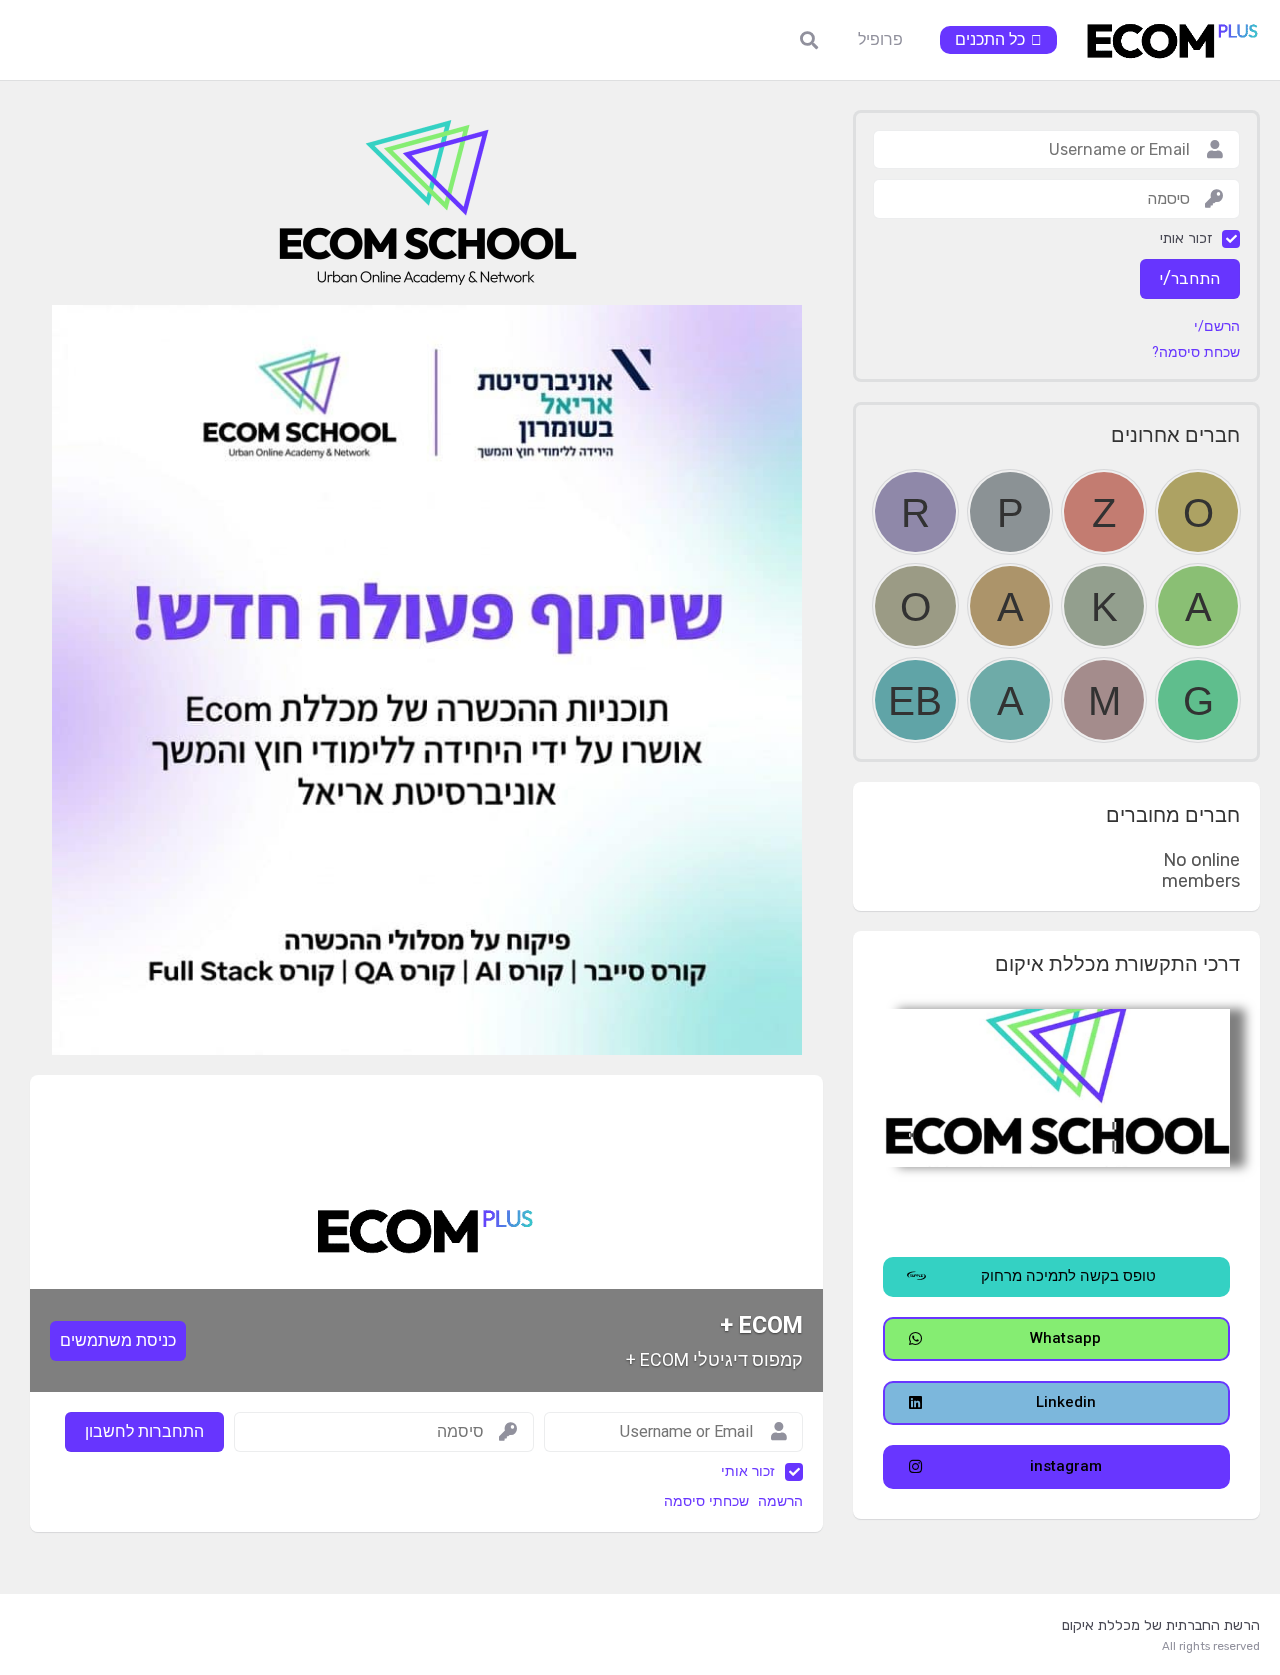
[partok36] (1010, 512)
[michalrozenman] (1104, 700)
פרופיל (880, 39)
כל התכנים (990, 39)
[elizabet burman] (915, 700)
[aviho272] (1010, 700)
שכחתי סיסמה (706, 1501)
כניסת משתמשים (118, 1340)
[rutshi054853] (915, 512)
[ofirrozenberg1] (1198, 512)
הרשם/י (1217, 327)
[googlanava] (1198, 700)
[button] (1056, 1277)
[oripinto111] (915, 606)
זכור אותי (748, 1471)
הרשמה (780, 1501)
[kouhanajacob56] (1104, 606)
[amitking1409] (1198, 606)
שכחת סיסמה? (1196, 353)
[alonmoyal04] (1010, 606)
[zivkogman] (1104, 512)
